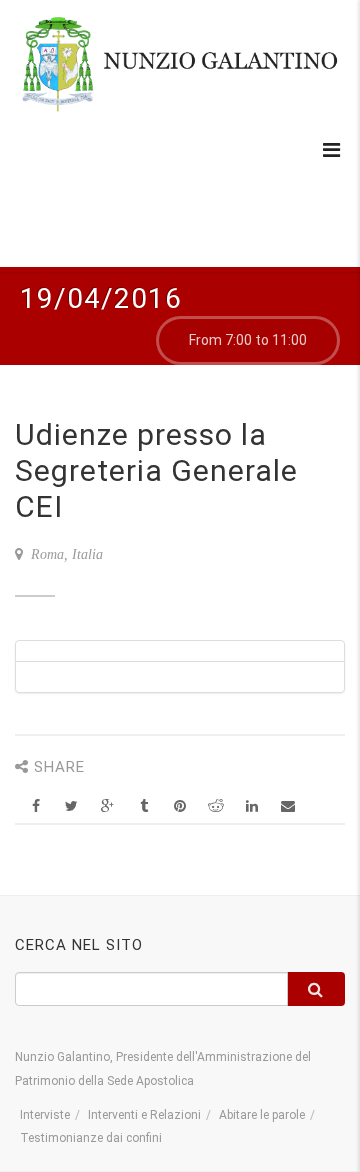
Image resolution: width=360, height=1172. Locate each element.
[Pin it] (179, 806)
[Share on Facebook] (35, 806)
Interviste (45, 1115)
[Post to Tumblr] (143, 806)
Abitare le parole (262, 1115)
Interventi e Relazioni (144, 1115)
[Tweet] (71, 806)
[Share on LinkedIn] (251, 806)
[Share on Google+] (107, 806)
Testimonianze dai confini (91, 1138)
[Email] (287, 806)
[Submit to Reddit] (215, 806)
